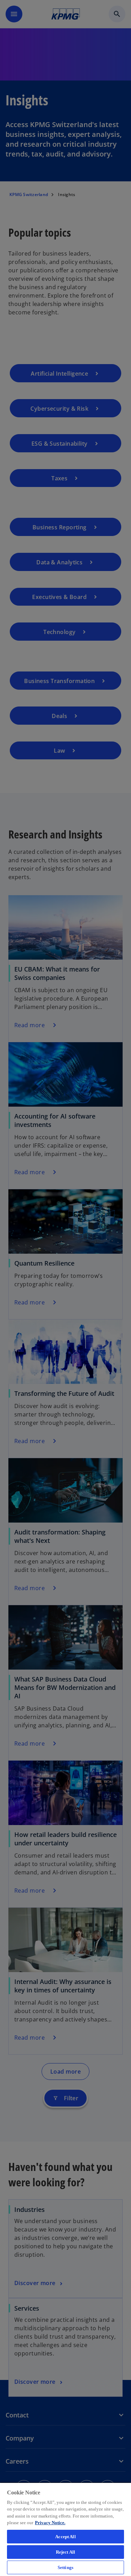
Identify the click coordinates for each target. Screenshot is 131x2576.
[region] (65, 2529)
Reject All (65, 2552)
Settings (65, 2567)
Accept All (65, 2537)
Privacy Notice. (50, 2523)
